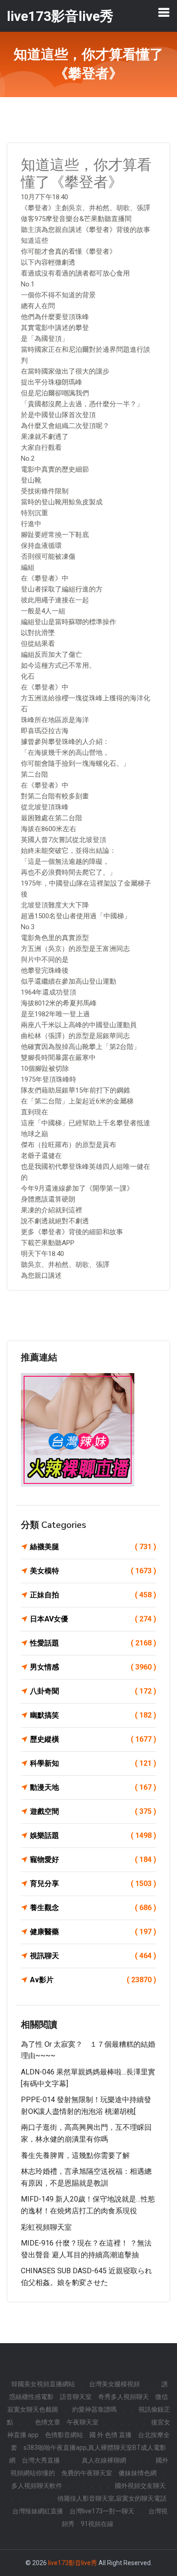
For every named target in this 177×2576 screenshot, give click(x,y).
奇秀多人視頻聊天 (123, 2397)
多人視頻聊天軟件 (37, 2486)
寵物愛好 (93, 1859)
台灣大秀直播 (41, 2460)
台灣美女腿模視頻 (114, 2384)
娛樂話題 (93, 1835)
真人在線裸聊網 (104, 2460)
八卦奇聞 (93, 1691)
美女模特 (93, 1571)
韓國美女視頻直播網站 (43, 2384)
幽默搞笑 (93, 1715)
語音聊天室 (76, 2397)
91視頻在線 (97, 2524)
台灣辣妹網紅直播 (38, 2511)
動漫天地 (93, 1787)
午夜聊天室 (83, 2422)
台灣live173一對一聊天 (102, 2511)
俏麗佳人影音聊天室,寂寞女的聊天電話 (112, 2498)
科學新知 (93, 1763)
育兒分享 (93, 1884)
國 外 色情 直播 (111, 2435)
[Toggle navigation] (164, 12)
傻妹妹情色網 (138, 2473)
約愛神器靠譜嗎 (94, 2409)
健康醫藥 (93, 1932)
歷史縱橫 (93, 1739)
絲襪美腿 (93, 1547)
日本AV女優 (93, 1619)
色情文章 (48, 2422)
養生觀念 (93, 1908)
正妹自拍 (93, 1595)
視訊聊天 (93, 1956)
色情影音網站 (64, 2435)
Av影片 (93, 1980)
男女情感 (93, 1667)
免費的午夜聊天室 (87, 2473)
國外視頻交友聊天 (140, 2486)
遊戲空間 (93, 1811)
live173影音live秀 (73, 2563)
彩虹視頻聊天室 (46, 2227)
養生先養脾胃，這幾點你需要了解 (75, 2155)
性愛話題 (93, 1643)
